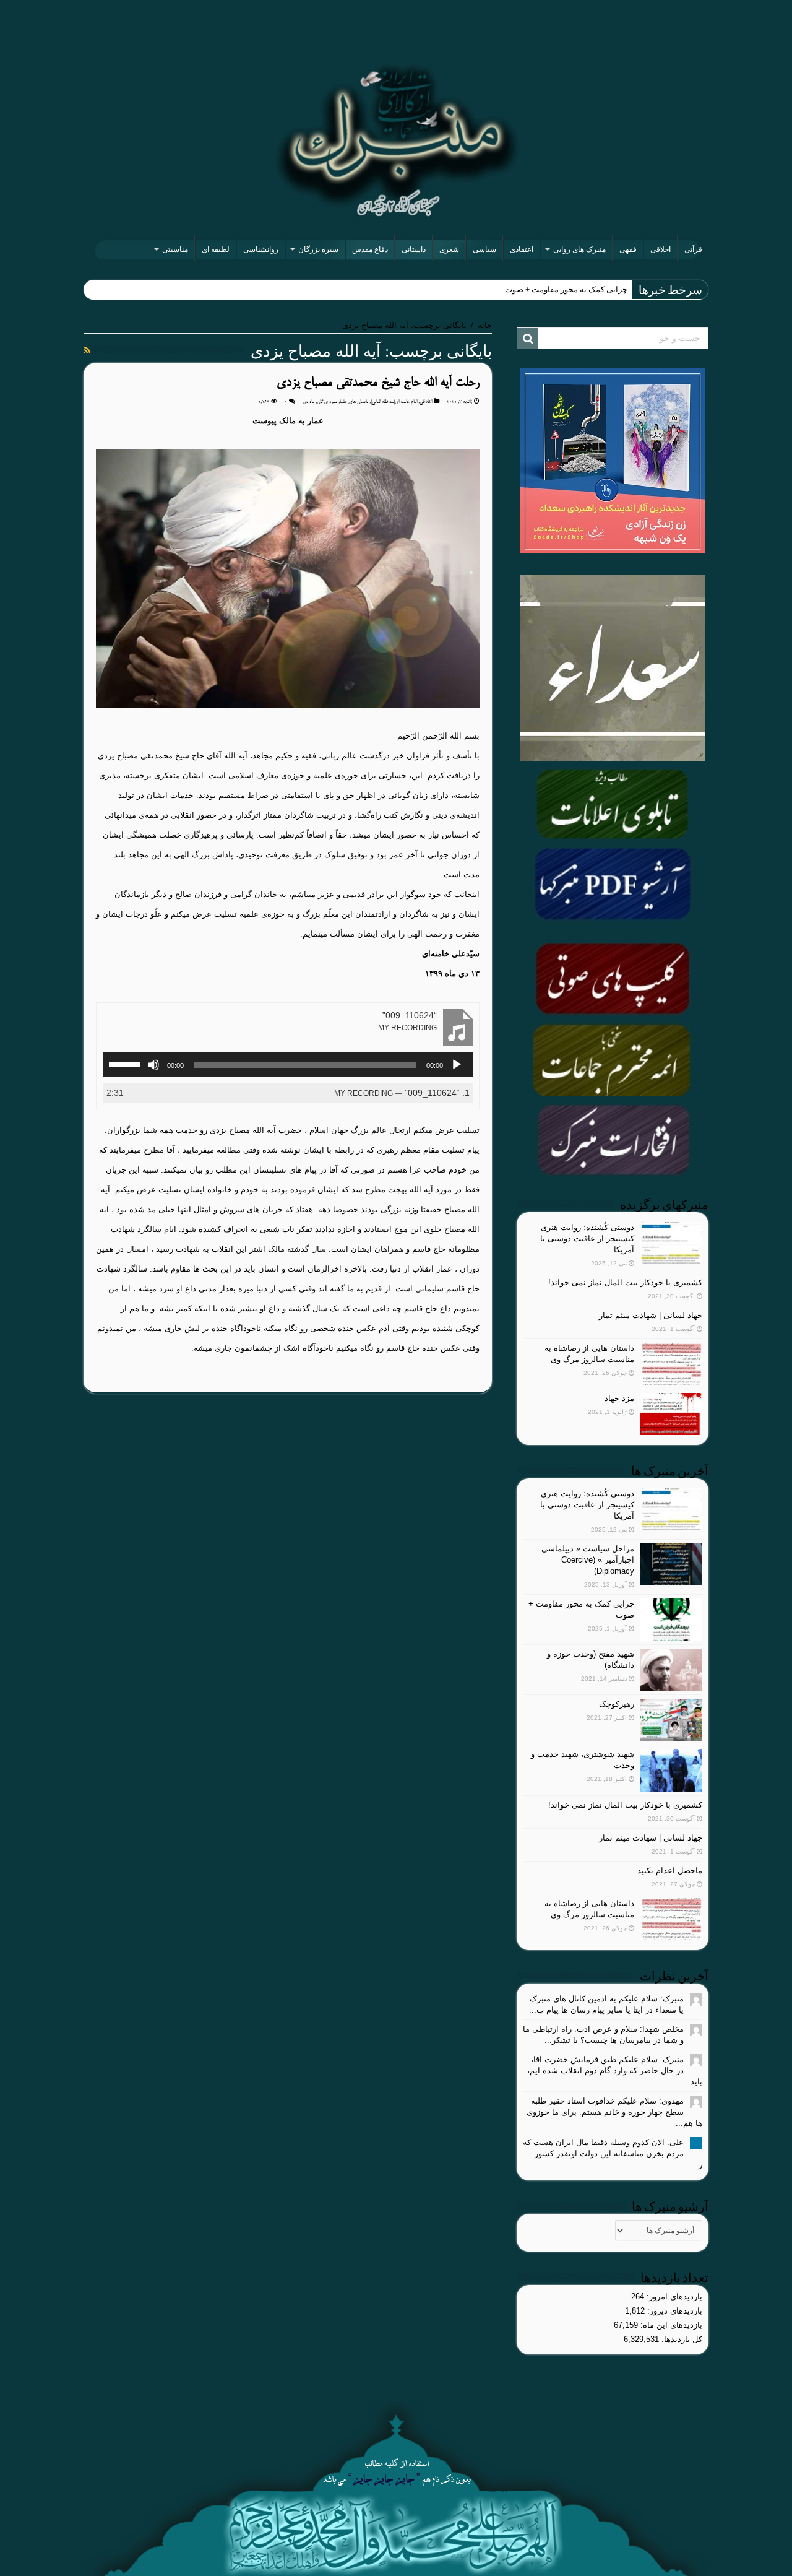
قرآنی (693, 249)
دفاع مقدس (370, 249)
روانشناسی (261, 249)
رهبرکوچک (617, 1704)
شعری (449, 249)
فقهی (628, 249)
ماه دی (308, 402)
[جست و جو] (528, 339)
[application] (288, 1065)
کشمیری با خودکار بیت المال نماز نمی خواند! (625, 1282)
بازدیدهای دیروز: (674, 2311)
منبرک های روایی (579, 249)
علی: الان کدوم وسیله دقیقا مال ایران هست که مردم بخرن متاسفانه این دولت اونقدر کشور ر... (613, 2153)
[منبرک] (396, 140)
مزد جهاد (619, 1398)
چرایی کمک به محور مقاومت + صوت (566, 289)
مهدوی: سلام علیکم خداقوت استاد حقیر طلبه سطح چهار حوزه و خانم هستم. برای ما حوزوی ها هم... (614, 2112)
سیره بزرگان (318, 249)
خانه (485, 325)
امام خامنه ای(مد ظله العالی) (394, 402)
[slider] (126, 1064)
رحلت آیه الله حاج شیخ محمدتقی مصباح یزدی (378, 383)
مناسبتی (175, 249)
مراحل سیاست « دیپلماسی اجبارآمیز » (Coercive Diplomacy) (588, 1560)
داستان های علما (354, 402)
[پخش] (457, 1065)
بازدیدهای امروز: (673, 2296)
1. (402, 1093)
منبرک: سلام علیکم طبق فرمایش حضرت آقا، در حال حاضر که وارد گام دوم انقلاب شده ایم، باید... (615, 2071)
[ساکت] (153, 1065)
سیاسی (484, 249)
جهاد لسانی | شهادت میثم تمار (651, 1315)
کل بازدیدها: (681, 2339)
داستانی (414, 249)
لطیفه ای (216, 249)
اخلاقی (661, 249)
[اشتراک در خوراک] (87, 350)
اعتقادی (522, 249)
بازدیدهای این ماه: (670, 2325)
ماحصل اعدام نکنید (670, 1871)
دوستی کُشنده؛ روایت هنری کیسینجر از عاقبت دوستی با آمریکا (587, 1238)
